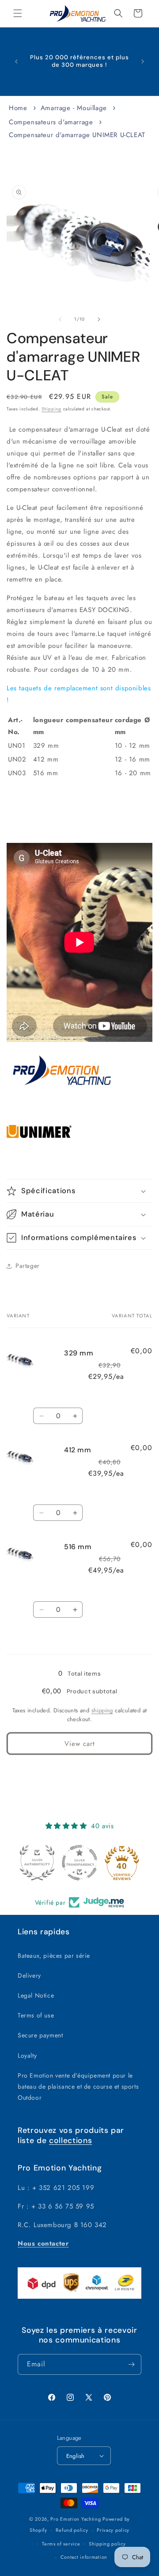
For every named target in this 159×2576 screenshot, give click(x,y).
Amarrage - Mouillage (74, 108)
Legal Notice (36, 1995)
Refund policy (72, 2530)
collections (70, 2140)
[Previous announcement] (16, 61)
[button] (18, 13)
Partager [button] (28, 1266)
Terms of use (36, 2015)
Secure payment (40, 2035)
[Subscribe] (131, 2364)
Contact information (84, 2557)
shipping (102, 1710)
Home (18, 108)
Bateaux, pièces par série (54, 1956)
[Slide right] (99, 319)
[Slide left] (60, 319)
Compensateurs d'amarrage (51, 122)
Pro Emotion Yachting (76, 2519)
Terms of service (61, 2544)
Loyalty (27, 2055)
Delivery (29, 1975)
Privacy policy (113, 2530)
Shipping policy (107, 2544)
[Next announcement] (143, 61)
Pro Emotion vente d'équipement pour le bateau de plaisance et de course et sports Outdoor (78, 2086)
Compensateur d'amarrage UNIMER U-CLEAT (77, 135)
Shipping (51, 409)
